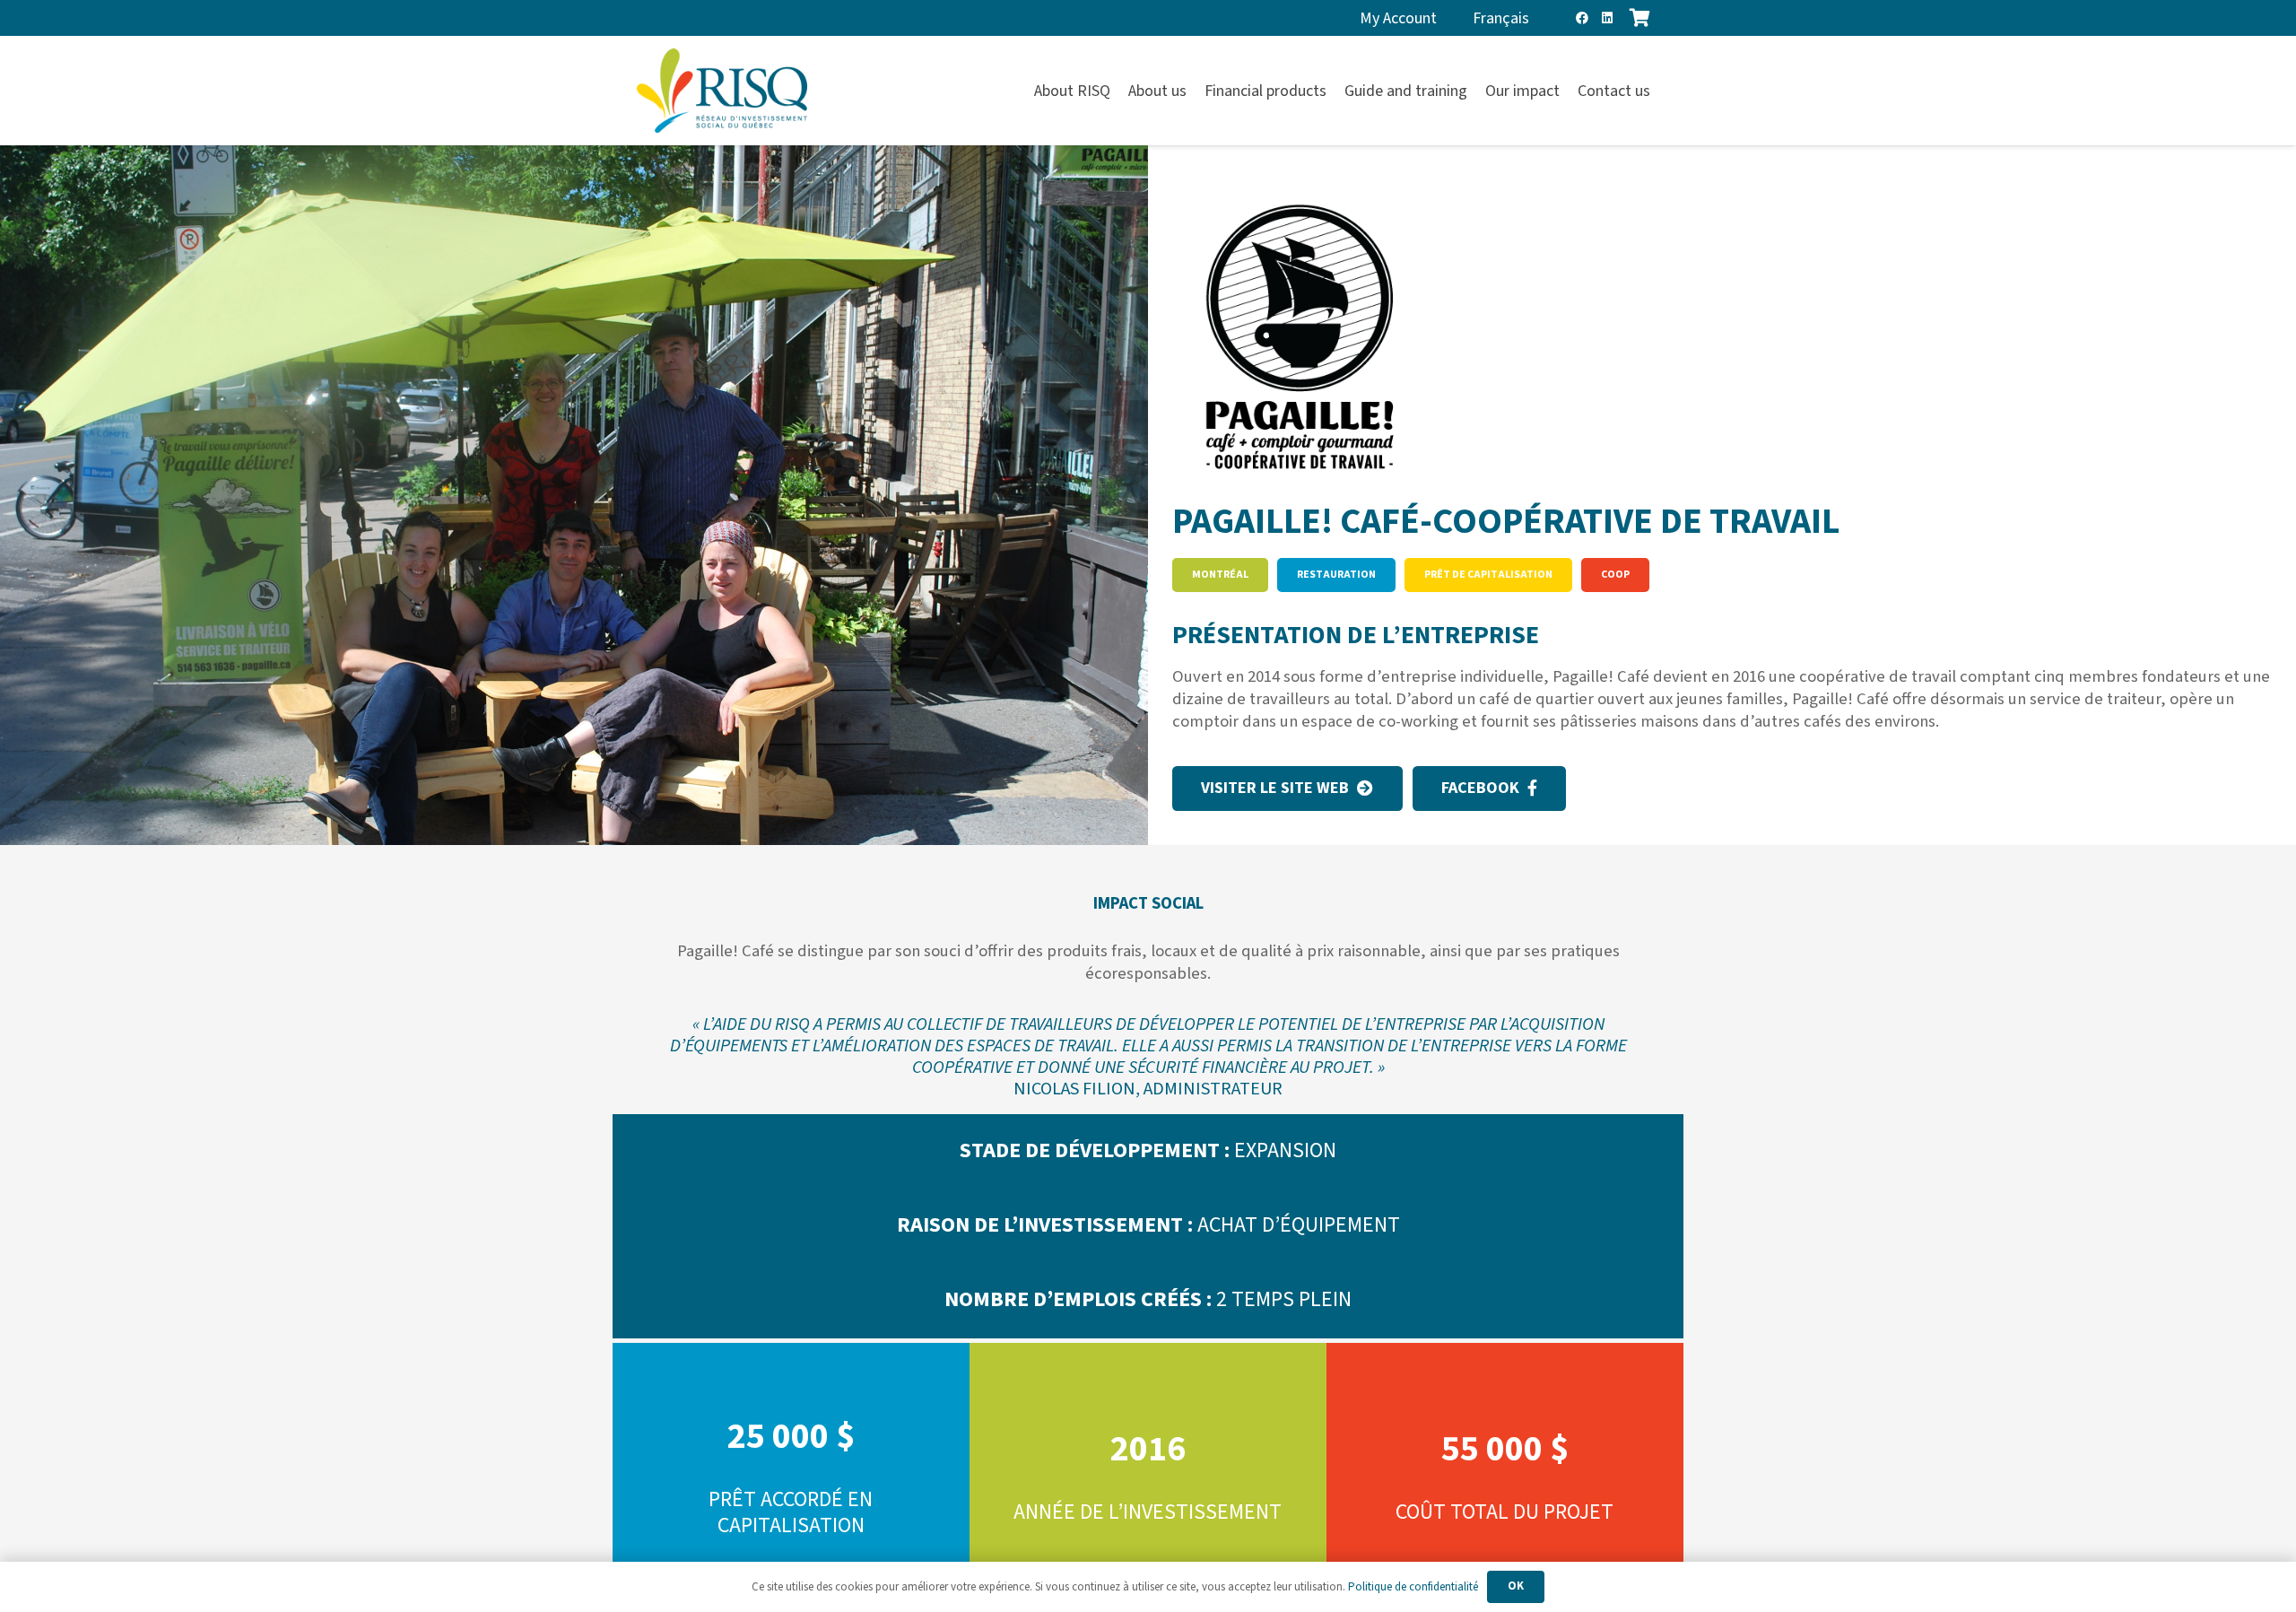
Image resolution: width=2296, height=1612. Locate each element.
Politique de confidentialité (1413, 1587)
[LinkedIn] (1607, 18)
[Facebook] (1582, 18)
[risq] (722, 91)
